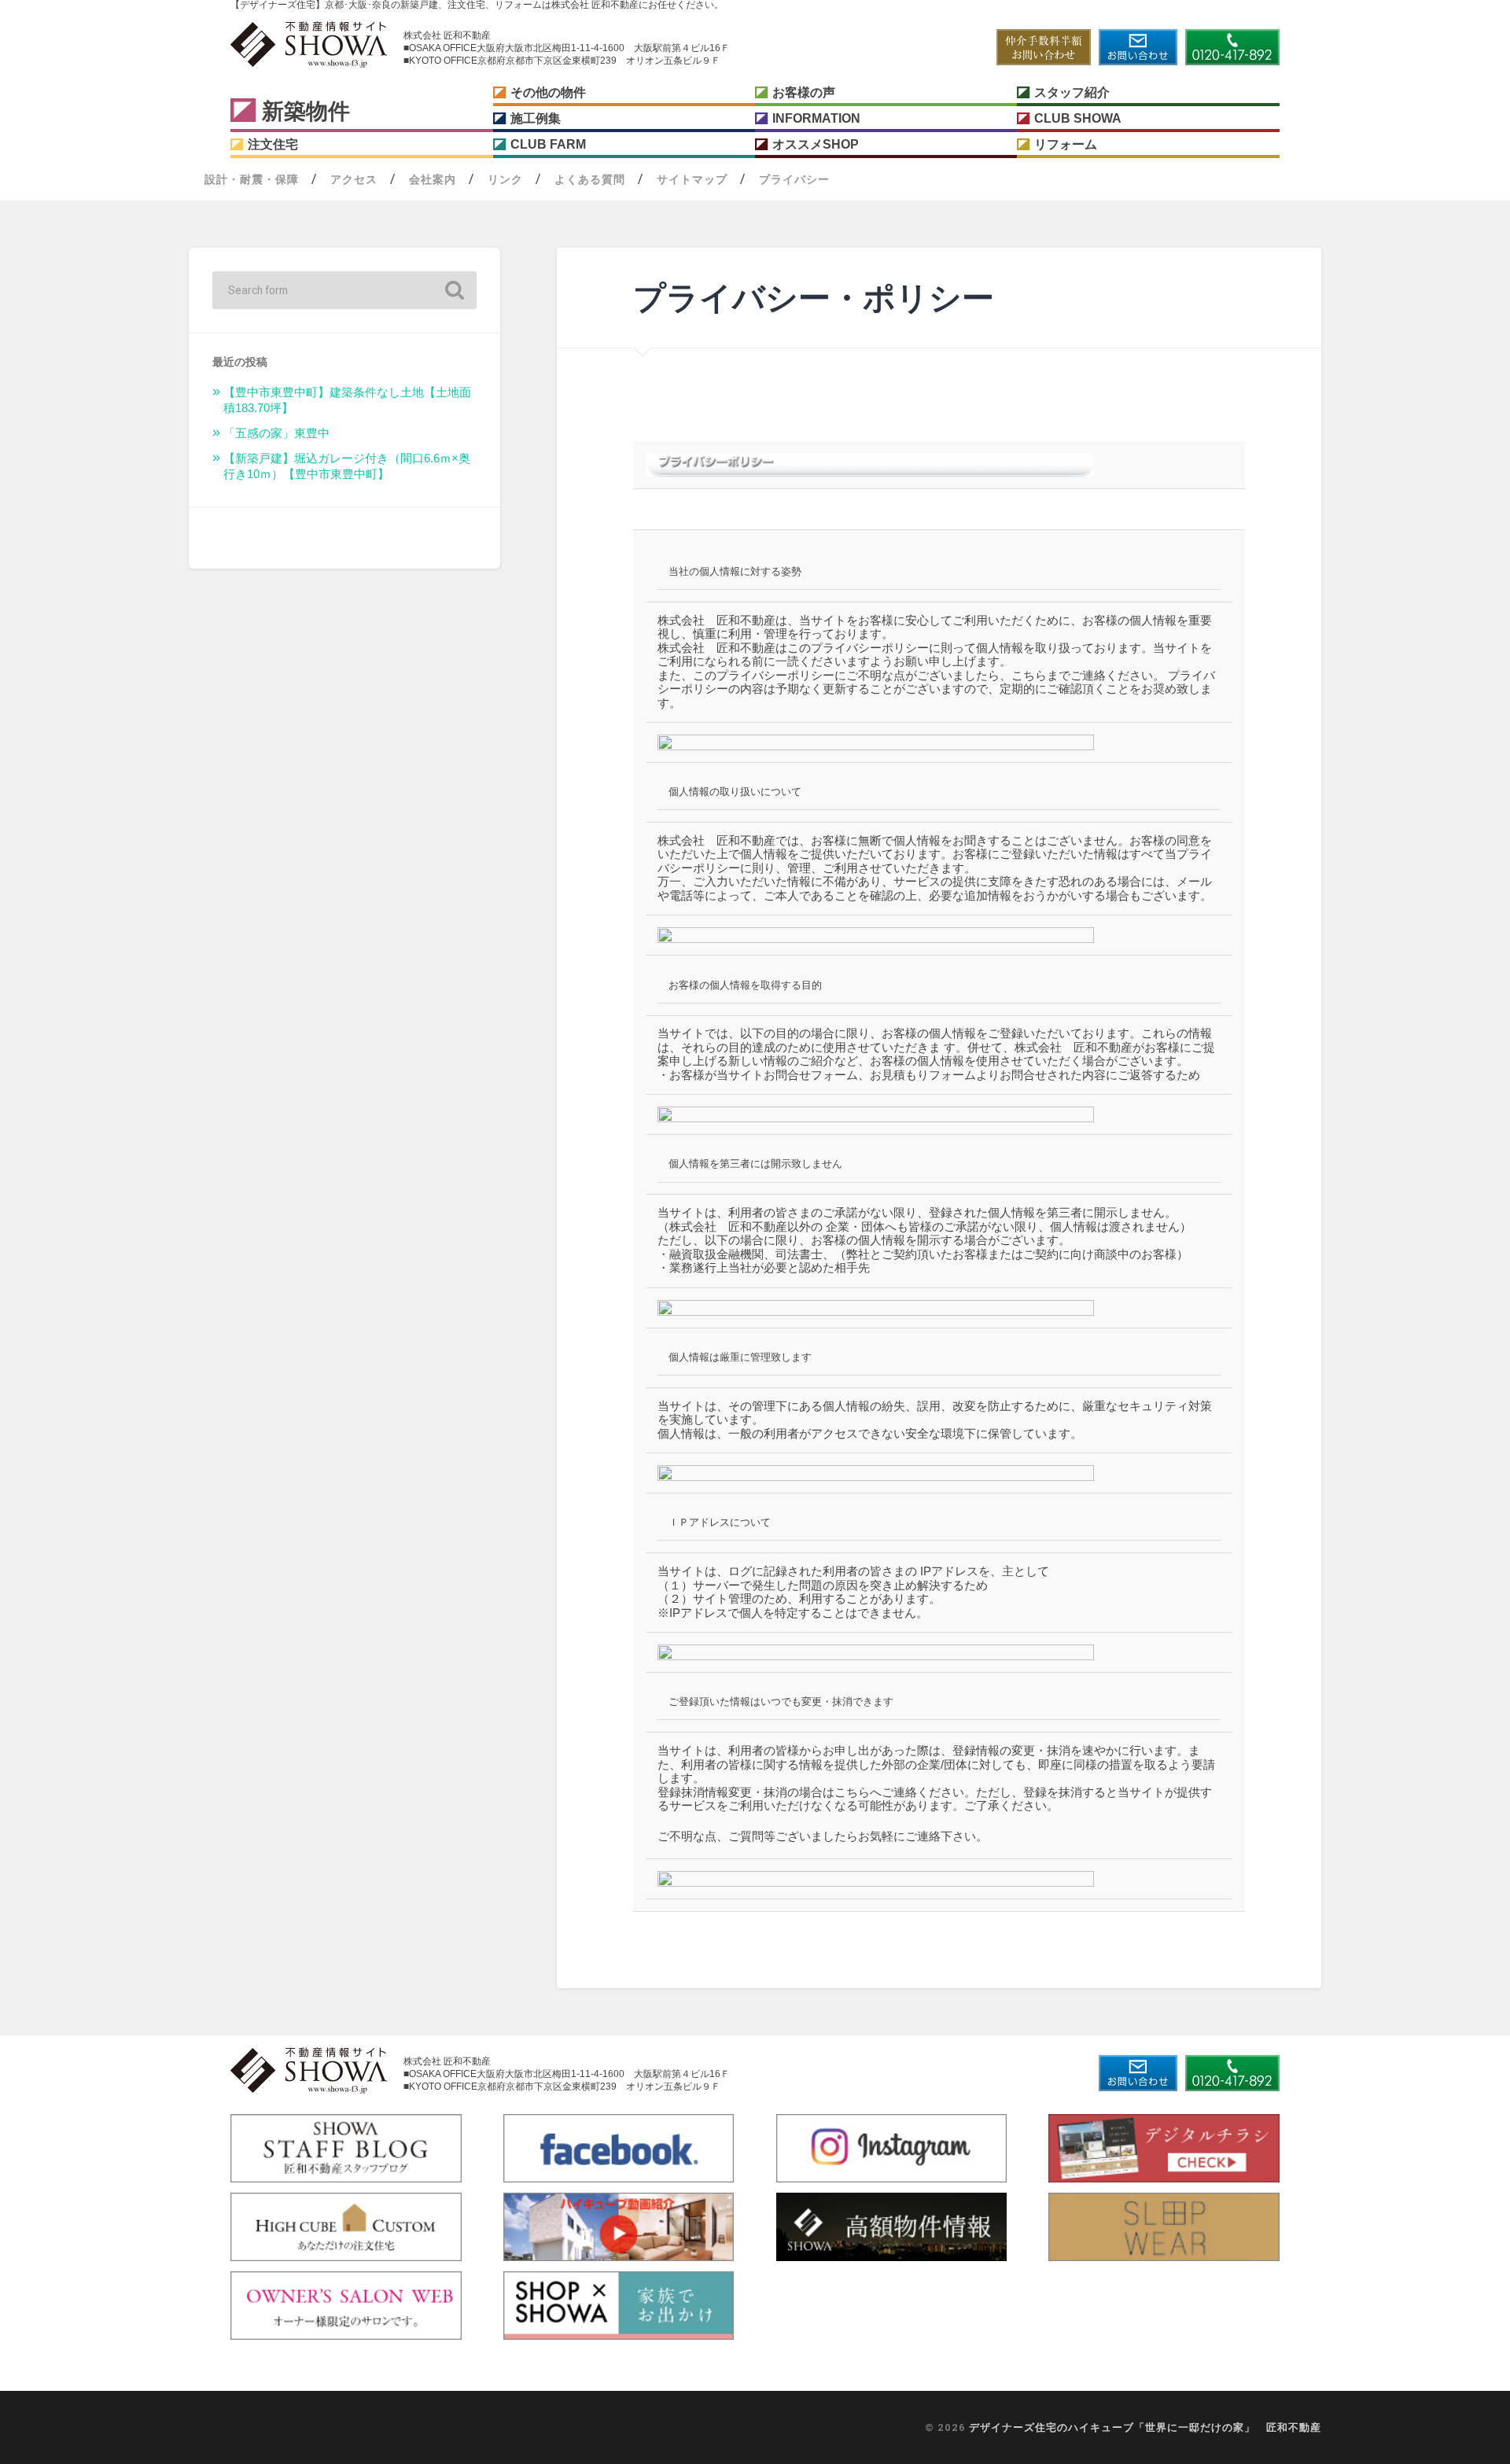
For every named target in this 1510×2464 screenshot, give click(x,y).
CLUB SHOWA (1078, 118)
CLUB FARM (548, 144)
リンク (505, 179)
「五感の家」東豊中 (276, 433)
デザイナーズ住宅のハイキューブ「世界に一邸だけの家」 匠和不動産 (1145, 2427)
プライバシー (794, 179)
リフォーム (1066, 144)
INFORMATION (816, 118)
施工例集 (536, 118)
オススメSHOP (816, 144)
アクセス (354, 179)
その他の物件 (548, 92)
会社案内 (433, 179)
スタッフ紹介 (1072, 92)
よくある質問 (590, 179)
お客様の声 (804, 92)
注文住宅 (273, 144)
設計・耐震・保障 (252, 179)
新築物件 (306, 111)
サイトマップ (692, 179)
